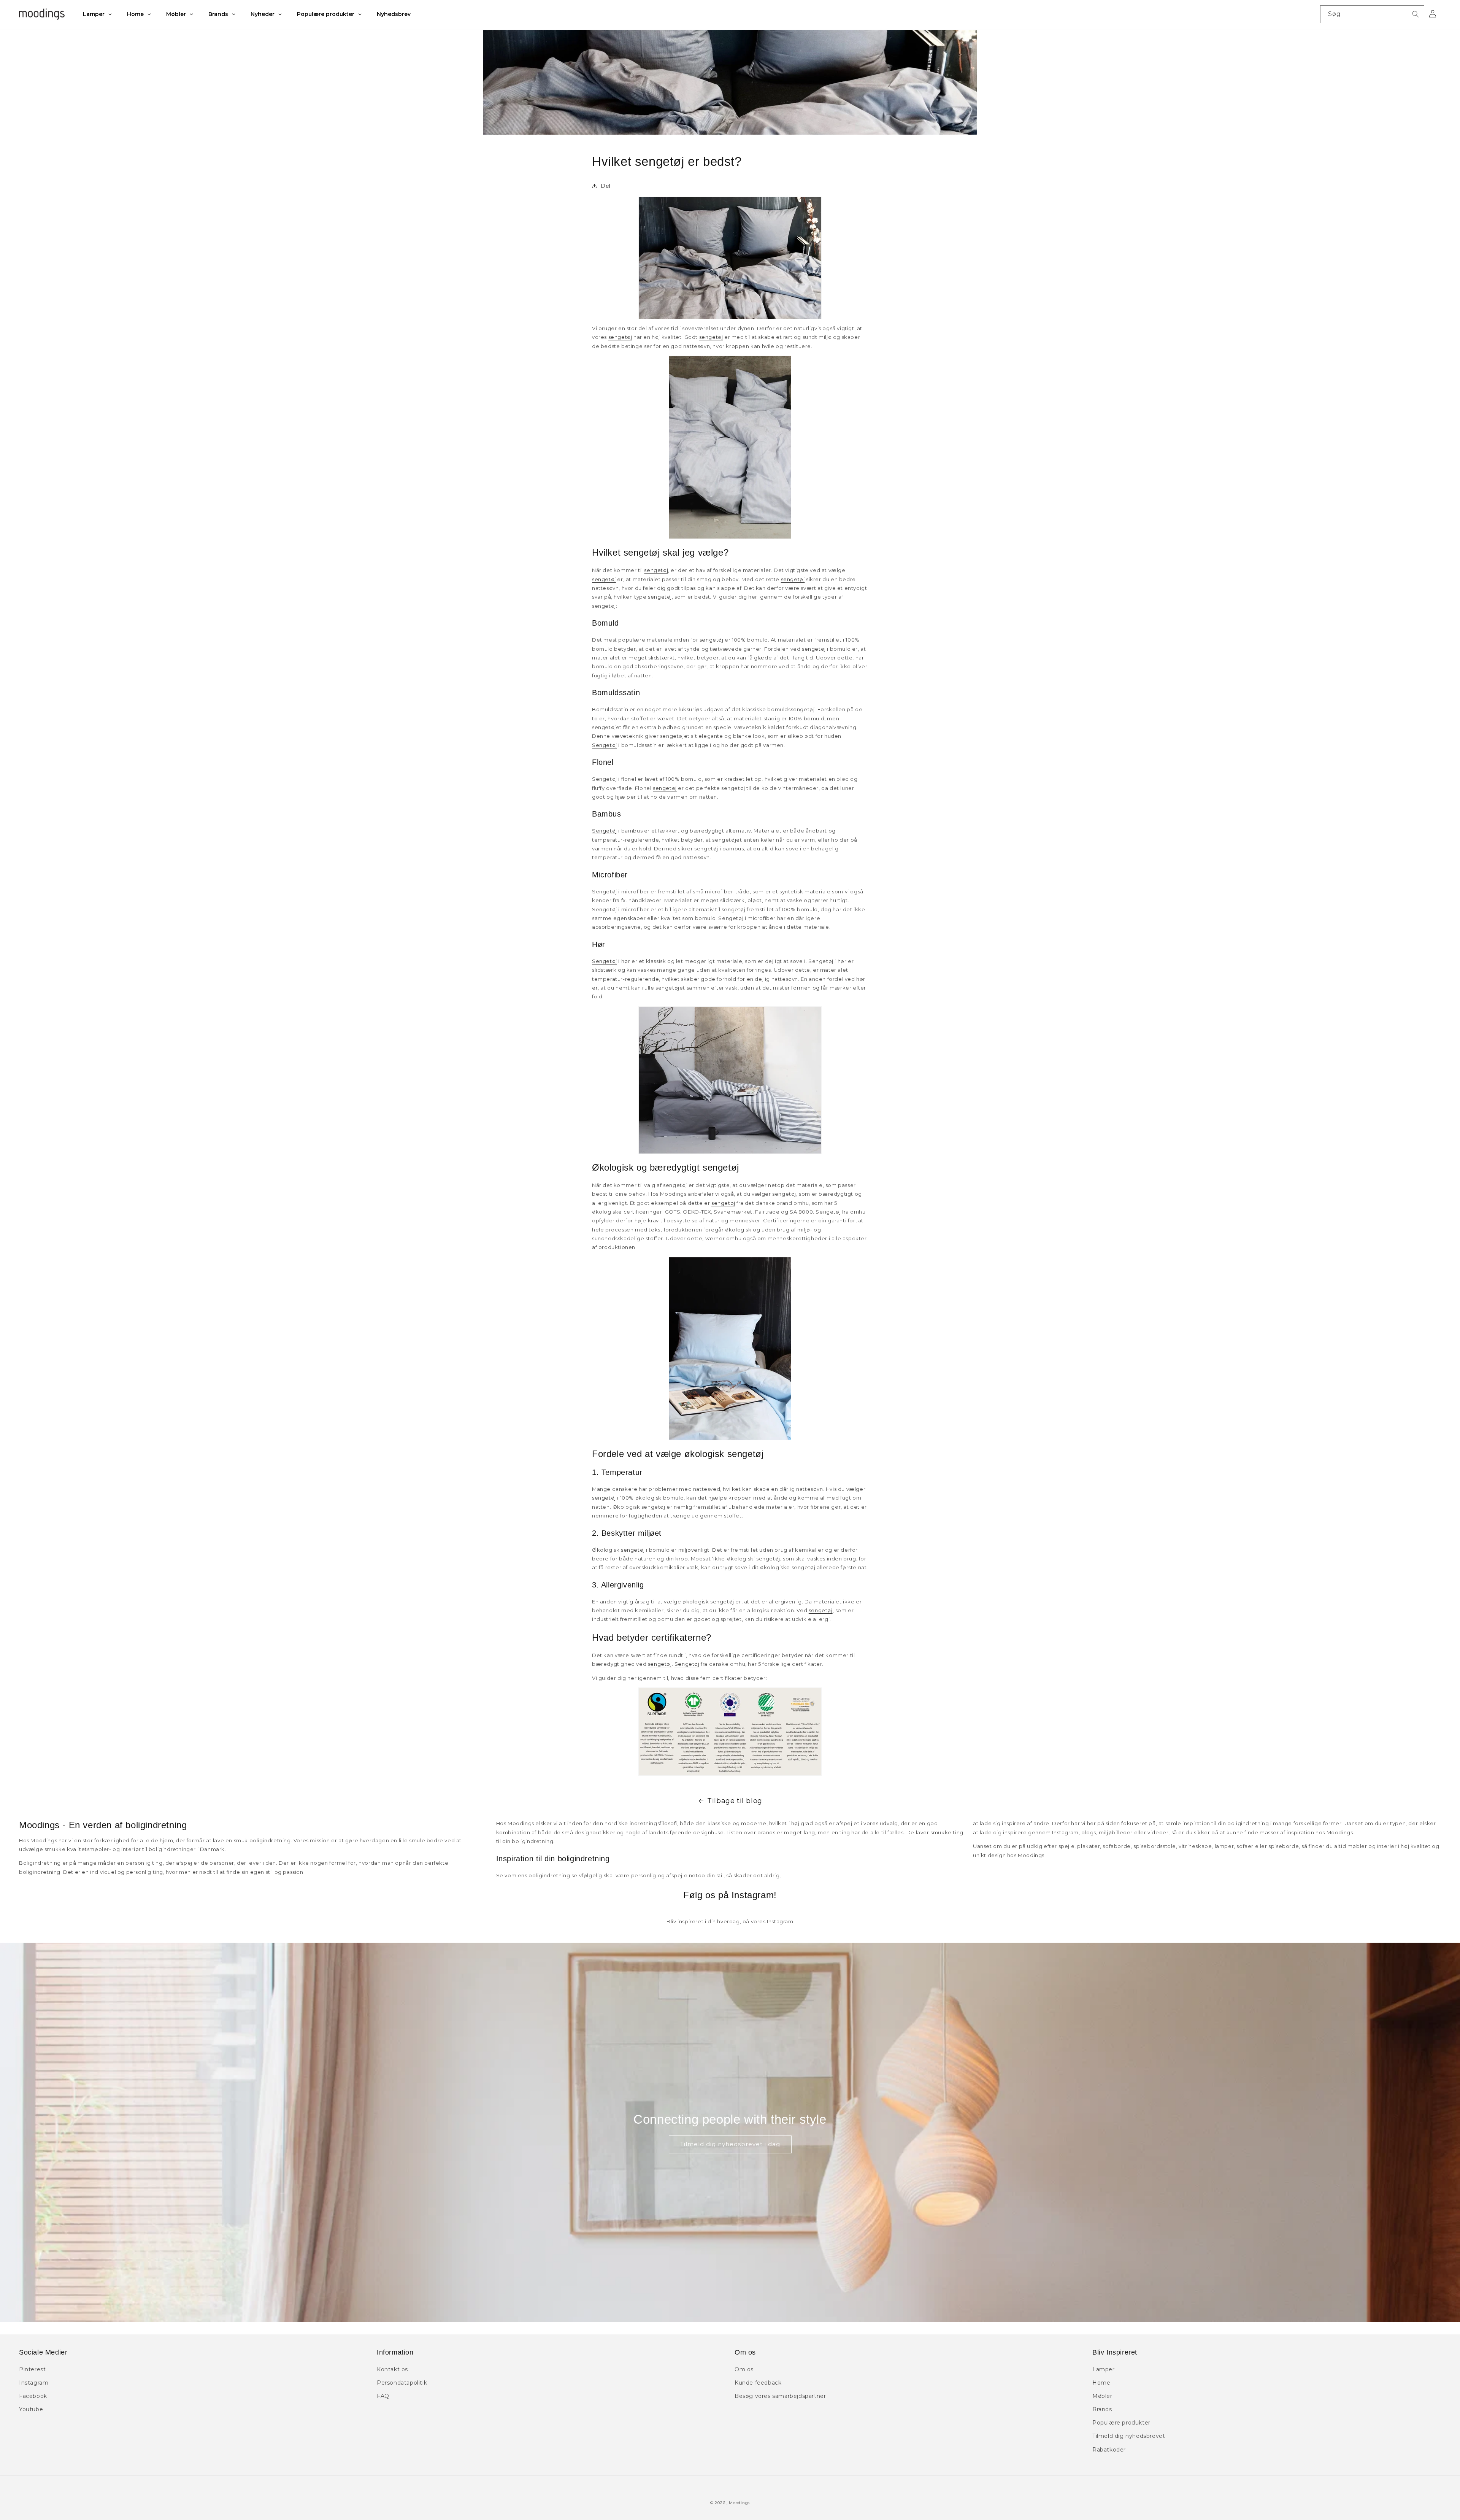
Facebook (33, 2396)
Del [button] (606, 186)
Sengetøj (605, 745)
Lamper (1104, 2369)
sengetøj (620, 337)
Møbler (1102, 2396)
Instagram (34, 2383)
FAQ (383, 2396)
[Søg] (1416, 14)
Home (1101, 2383)
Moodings (739, 2503)
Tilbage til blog (735, 1801)
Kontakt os (392, 2369)
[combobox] (1372, 14)
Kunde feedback (758, 2383)
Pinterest (32, 2369)
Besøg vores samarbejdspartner (780, 2396)
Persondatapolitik (402, 2383)
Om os (744, 2369)
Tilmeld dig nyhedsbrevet (1129, 2436)
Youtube (31, 2409)
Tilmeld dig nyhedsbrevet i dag (730, 2144)
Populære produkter (1121, 2423)
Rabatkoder (1109, 2450)
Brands (1102, 2409)
